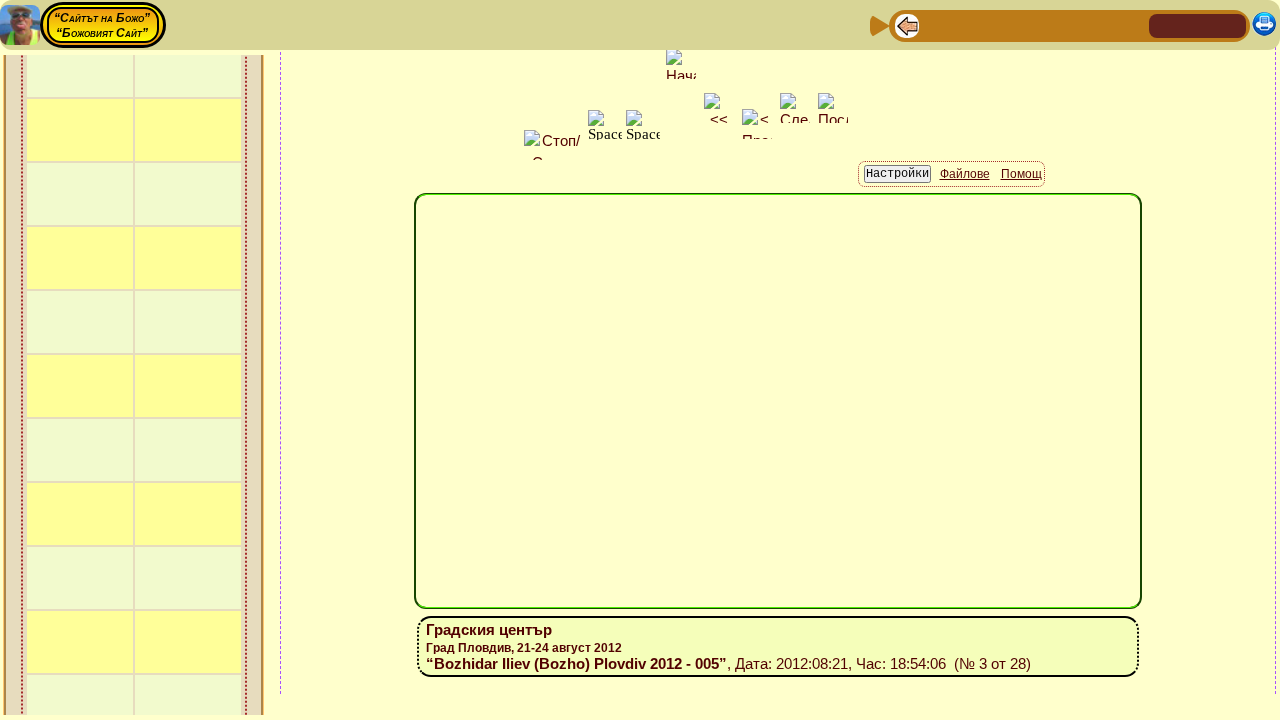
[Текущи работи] (1035, 24)
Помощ (1021, 174)
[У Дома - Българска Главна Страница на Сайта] (1198, 24)
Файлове (965, 174)
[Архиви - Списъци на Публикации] (971, 24)
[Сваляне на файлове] (1099, 24)
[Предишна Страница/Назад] (907, 24)
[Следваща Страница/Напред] (939, 24)
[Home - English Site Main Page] (1230, 24)
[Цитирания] (1003, 24)
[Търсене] (1131, 24)
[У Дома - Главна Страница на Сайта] (1166, 24)
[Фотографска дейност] (1067, 24)
